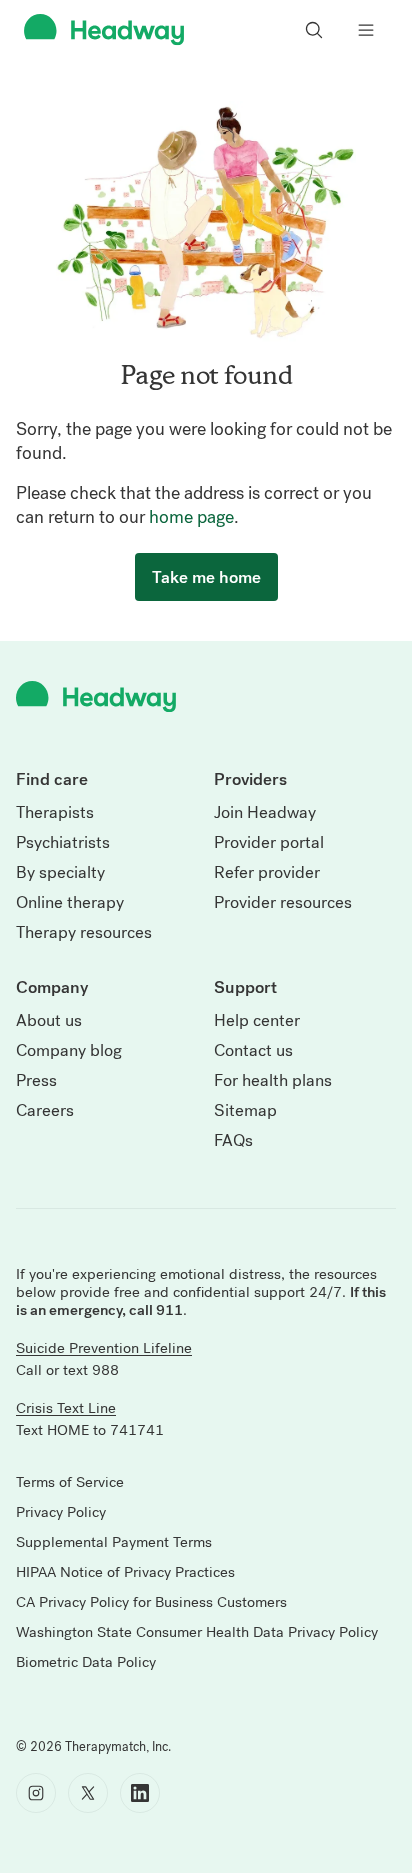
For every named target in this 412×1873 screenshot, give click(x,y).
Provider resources (283, 903)
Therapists (55, 813)
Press (36, 1081)
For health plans (273, 1081)
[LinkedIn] (140, 1793)
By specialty (60, 873)
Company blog (69, 1051)
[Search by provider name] (314, 30)
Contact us (253, 1051)
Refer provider (267, 873)
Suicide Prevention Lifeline (104, 1348)
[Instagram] (36, 1793)
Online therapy (70, 903)
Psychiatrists (63, 843)
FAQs (233, 1141)
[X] (88, 1793)
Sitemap (245, 1111)
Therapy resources (84, 933)
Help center (257, 1021)
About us (49, 1021)
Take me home (206, 577)
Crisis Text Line (66, 1408)
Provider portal (269, 843)
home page (191, 517)
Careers (45, 1111)
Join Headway (265, 813)
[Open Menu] (366, 30)
